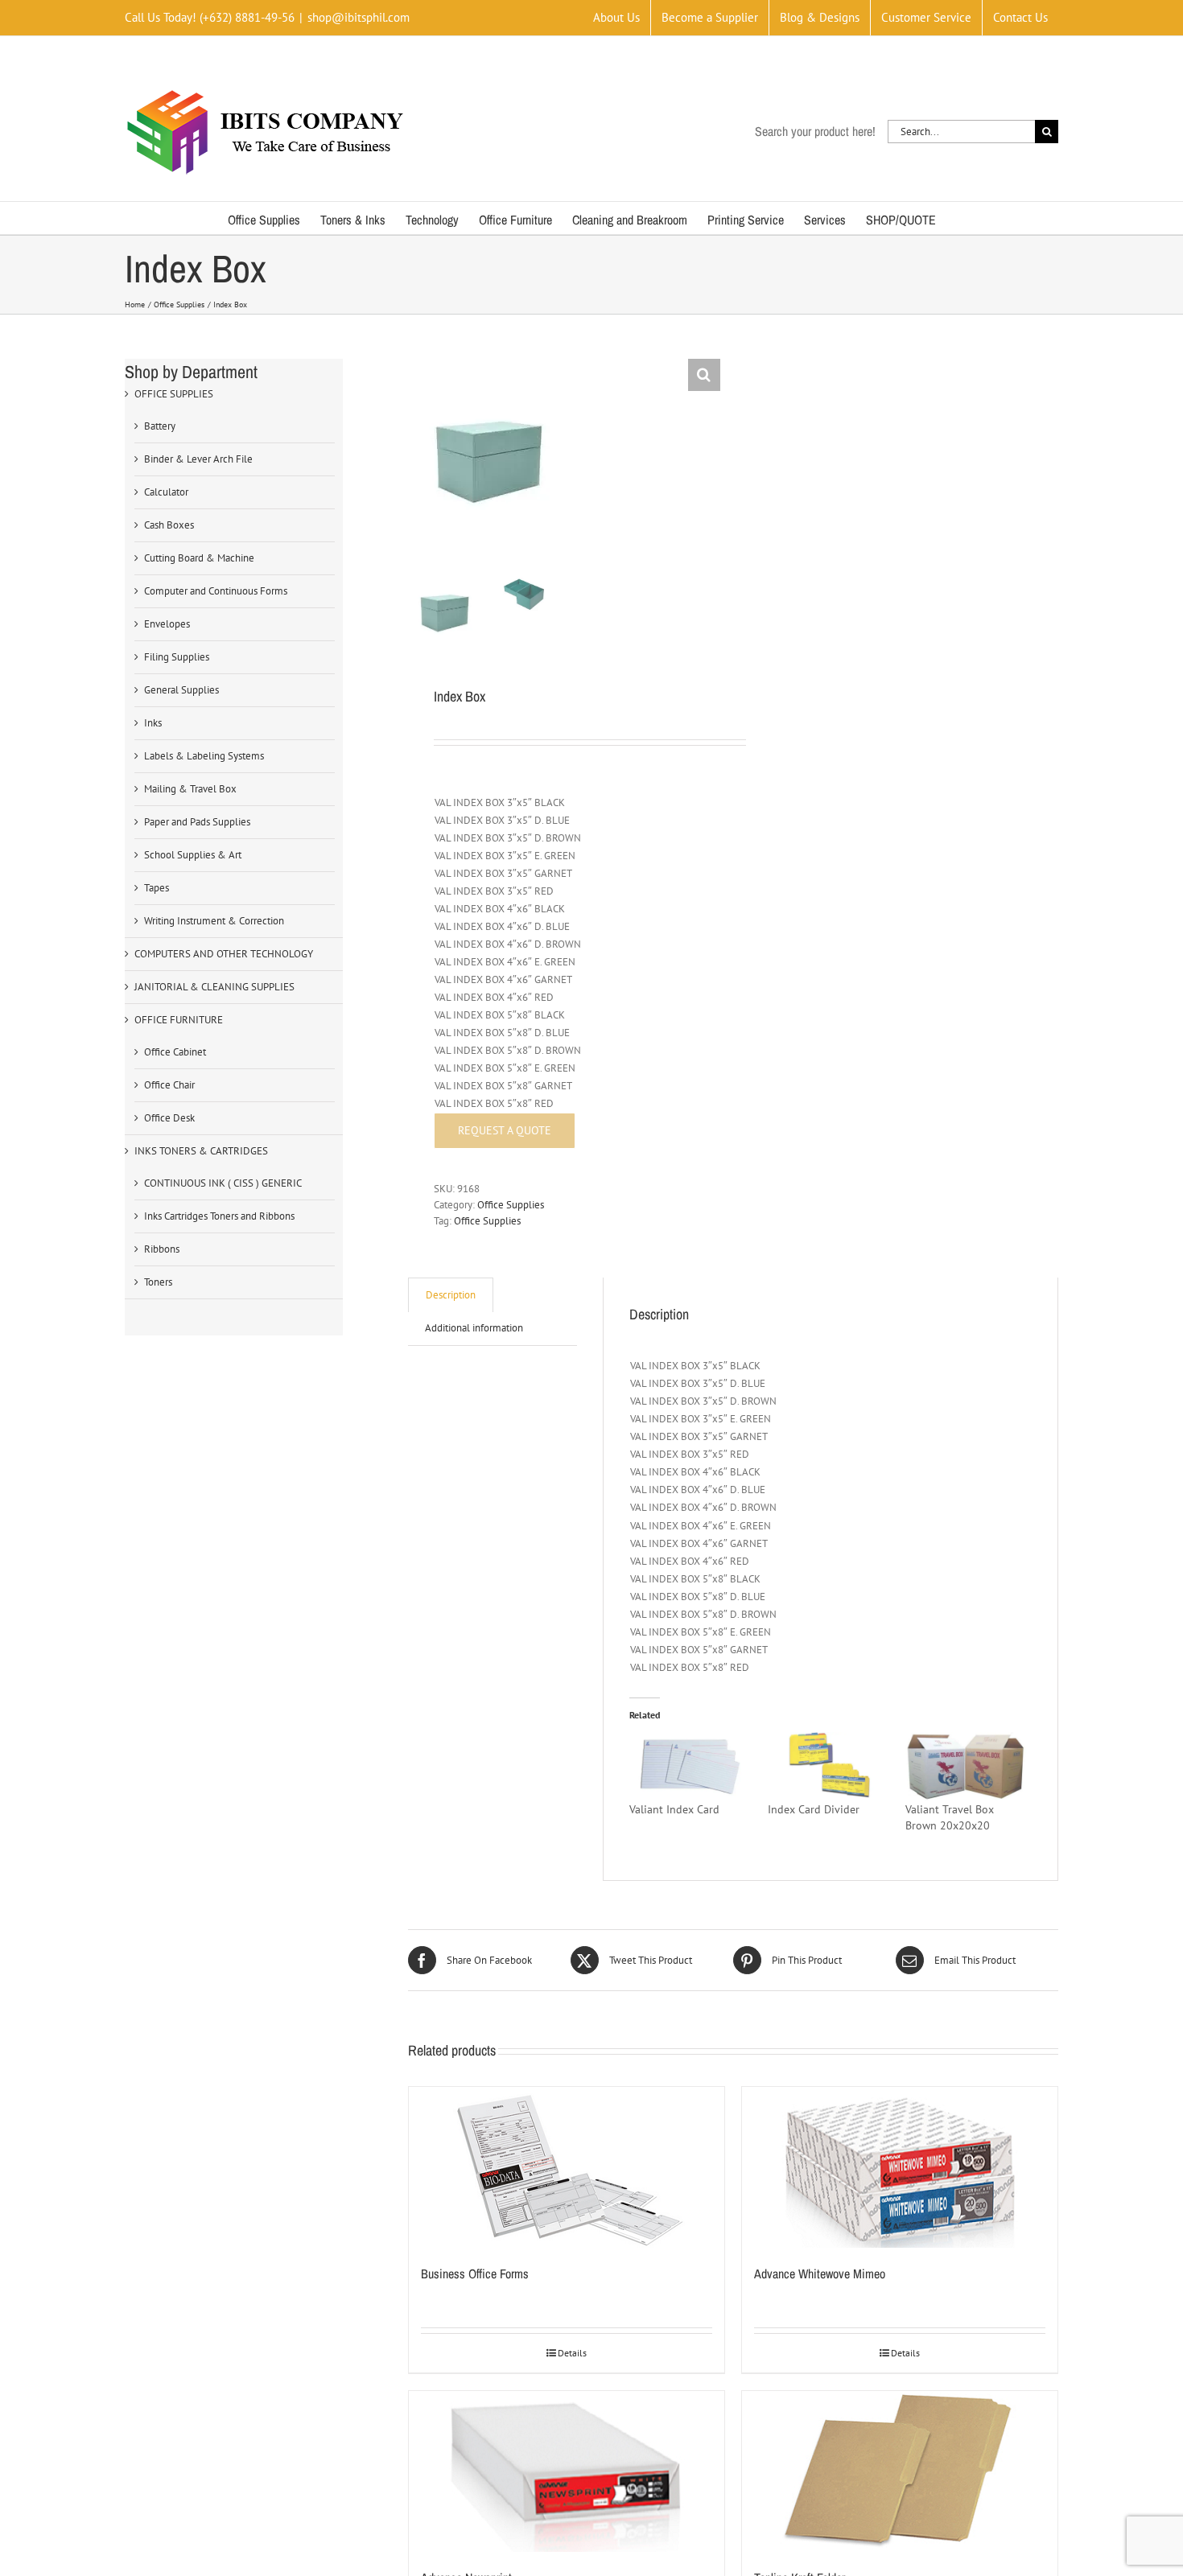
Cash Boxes (169, 525)
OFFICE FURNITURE (179, 1020)
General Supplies (181, 690)
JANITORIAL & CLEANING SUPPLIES (214, 987)
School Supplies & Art (193, 855)
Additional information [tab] (474, 1328)
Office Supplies (511, 1205)
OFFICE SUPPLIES (174, 394)
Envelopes (167, 624)
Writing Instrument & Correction (214, 921)
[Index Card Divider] (829, 1767)
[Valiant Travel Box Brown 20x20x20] (966, 1767)
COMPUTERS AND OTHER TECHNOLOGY (224, 954)
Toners (158, 1282)
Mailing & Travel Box (190, 789)
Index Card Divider (814, 1809)
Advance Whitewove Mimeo (820, 2274)
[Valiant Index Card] (690, 1767)
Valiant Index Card (674, 1809)
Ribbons (162, 1249)
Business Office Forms (475, 2274)
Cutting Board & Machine (199, 558)
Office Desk (169, 1118)
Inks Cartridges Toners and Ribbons (219, 1216)
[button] (704, 375)
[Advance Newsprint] (567, 2471)
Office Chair (169, 1085)
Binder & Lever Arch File (198, 459)
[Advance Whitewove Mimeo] (900, 2167)
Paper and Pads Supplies (197, 822)
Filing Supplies (177, 657)
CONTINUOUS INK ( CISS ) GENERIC (223, 1183)
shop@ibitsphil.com (359, 17)
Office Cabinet (175, 1052)
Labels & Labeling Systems (204, 756)
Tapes (157, 888)
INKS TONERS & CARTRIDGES (201, 1151)
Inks (153, 723)
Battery (160, 426)
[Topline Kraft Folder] (900, 2471)
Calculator (166, 492)
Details (572, 2353)
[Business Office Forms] (567, 2167)
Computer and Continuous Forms (216, 591)
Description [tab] (451, 1295)
